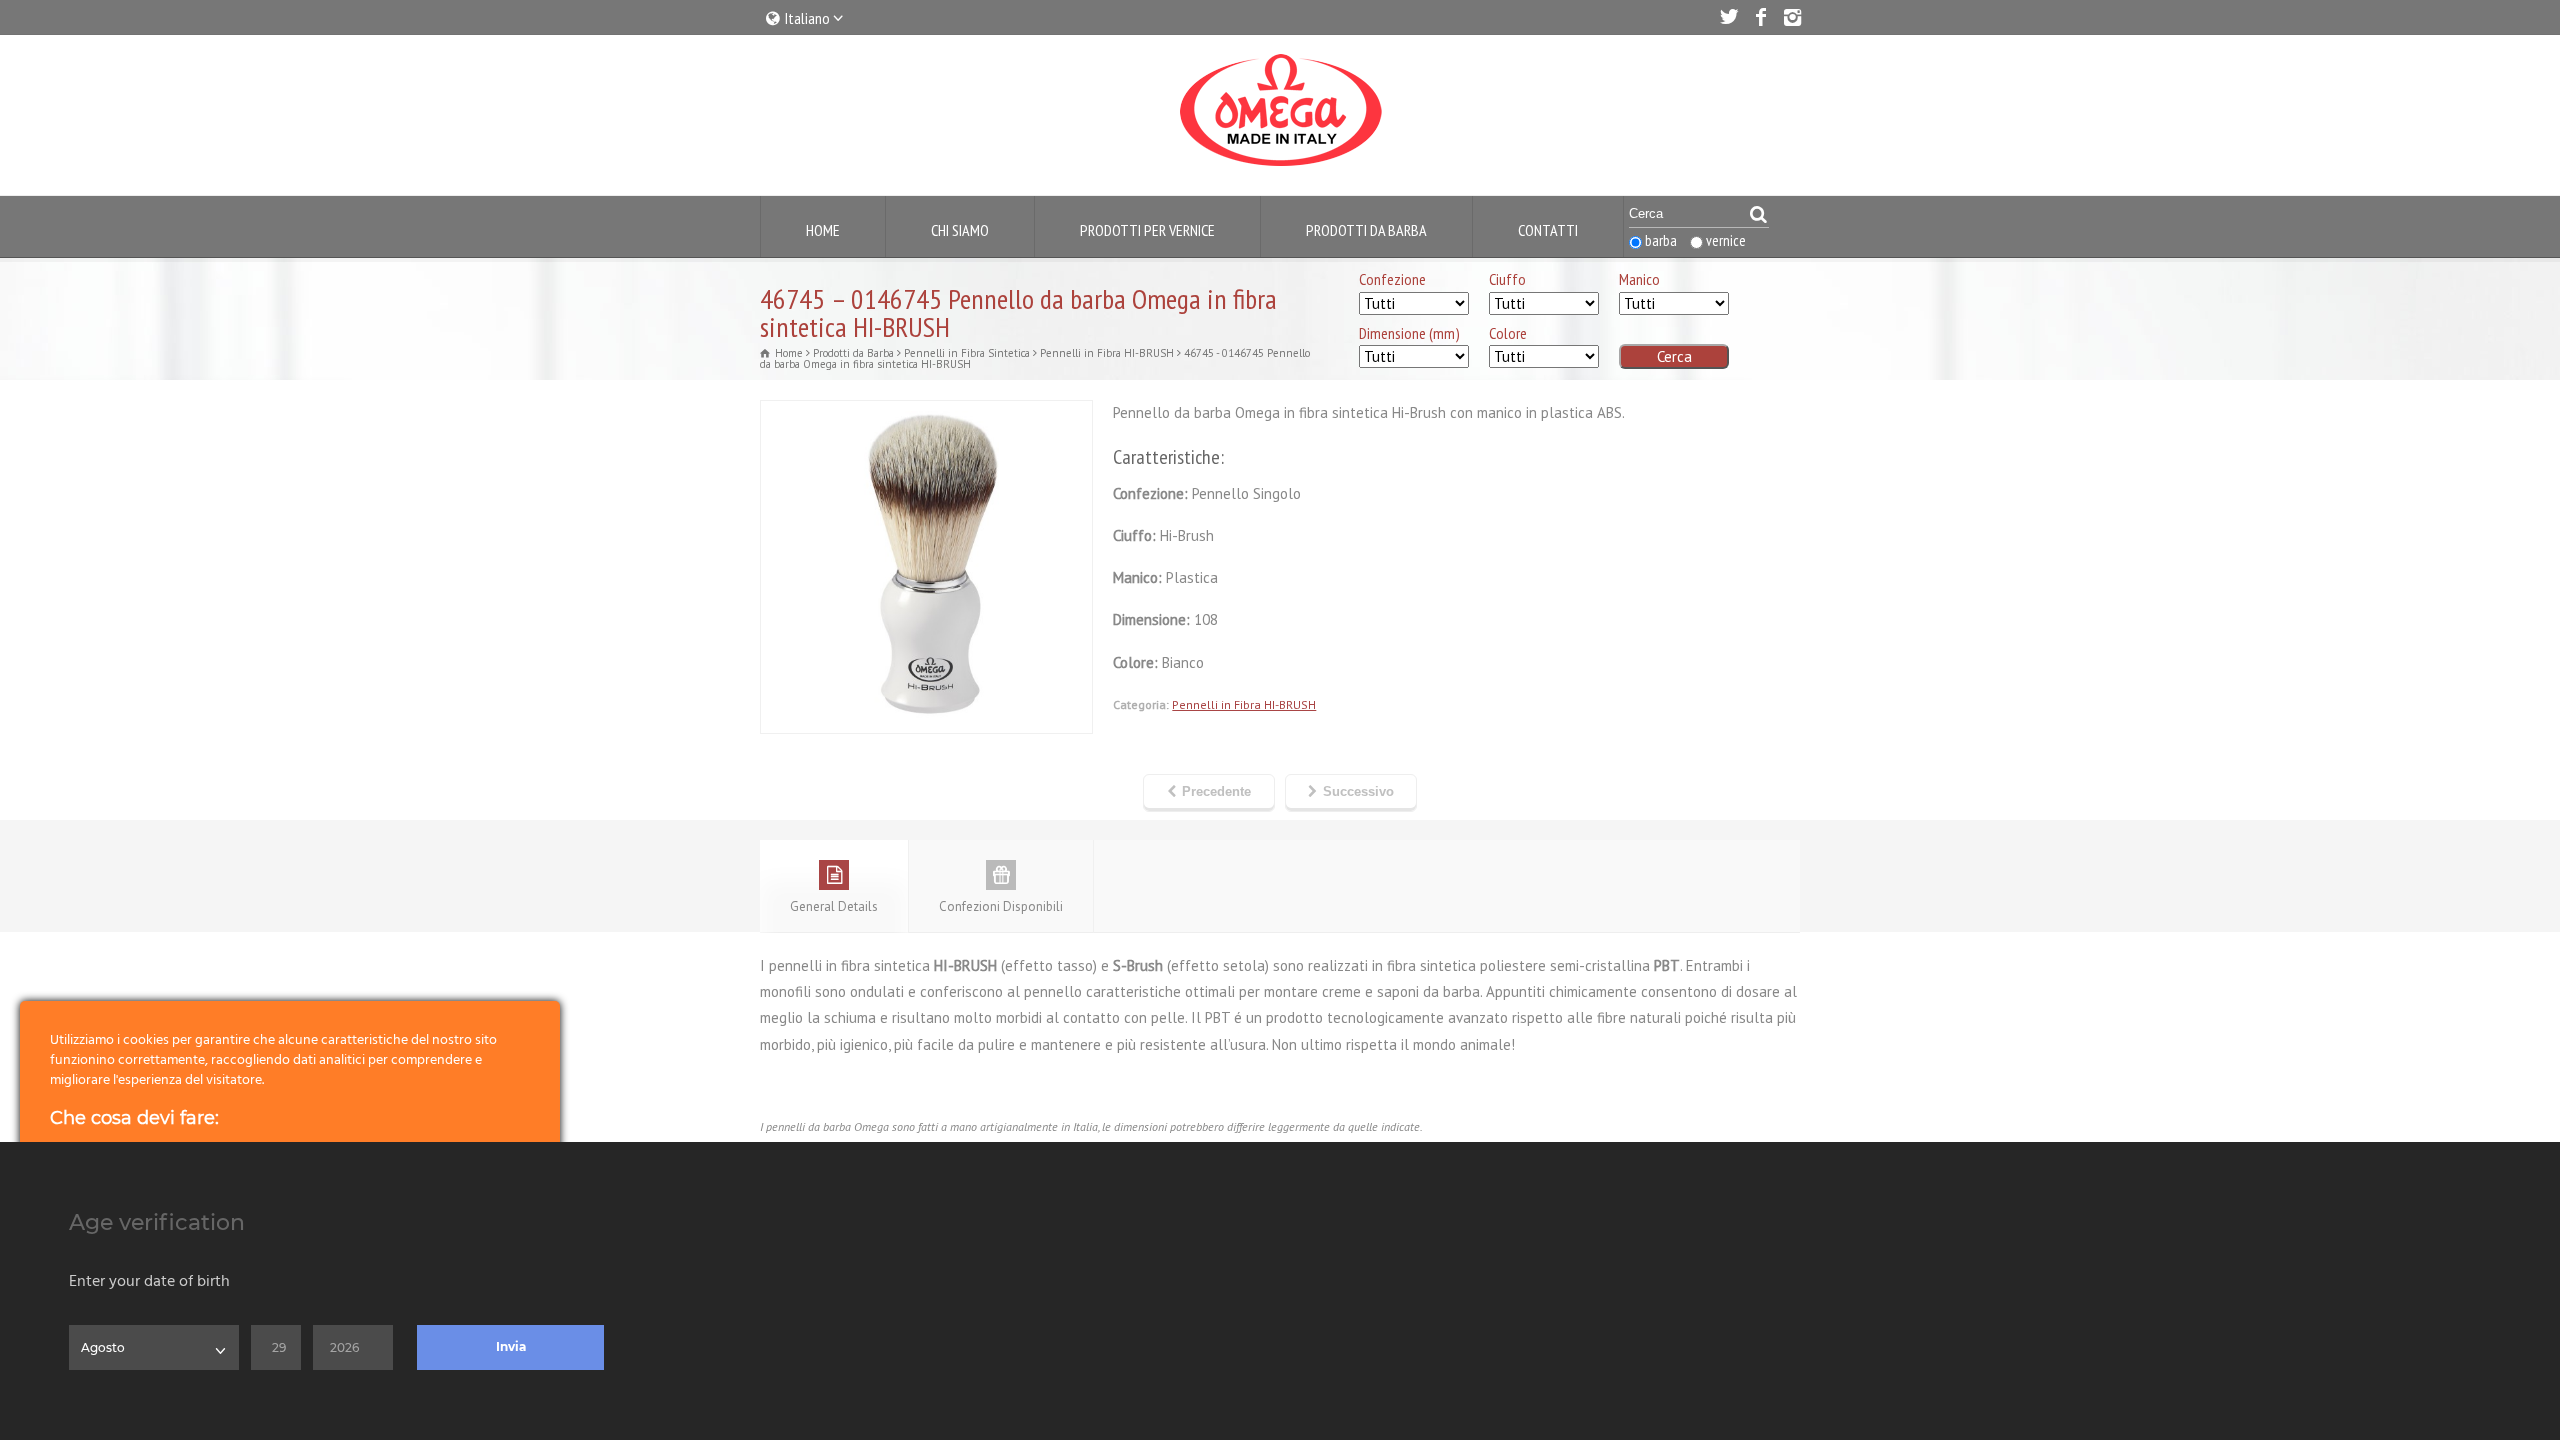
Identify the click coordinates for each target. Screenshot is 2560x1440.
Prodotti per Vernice (1147, 230)
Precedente (1216, 791)
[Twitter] (1728, 17)
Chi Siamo (960, 230)
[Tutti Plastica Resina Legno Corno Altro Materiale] (1674, 304)
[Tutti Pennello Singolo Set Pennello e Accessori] (1414, 304)
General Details (834, 906)
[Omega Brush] (1280, 166)
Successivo (1358, 791)
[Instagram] (1792, 17)
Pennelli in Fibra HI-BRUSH (1244, 704)
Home (823, 230)
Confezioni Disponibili (1001, 906)
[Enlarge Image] (927, 413)
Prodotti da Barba (1366, 230)
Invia (511, 1346)
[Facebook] (1760, 17)
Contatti (1548, 230)
